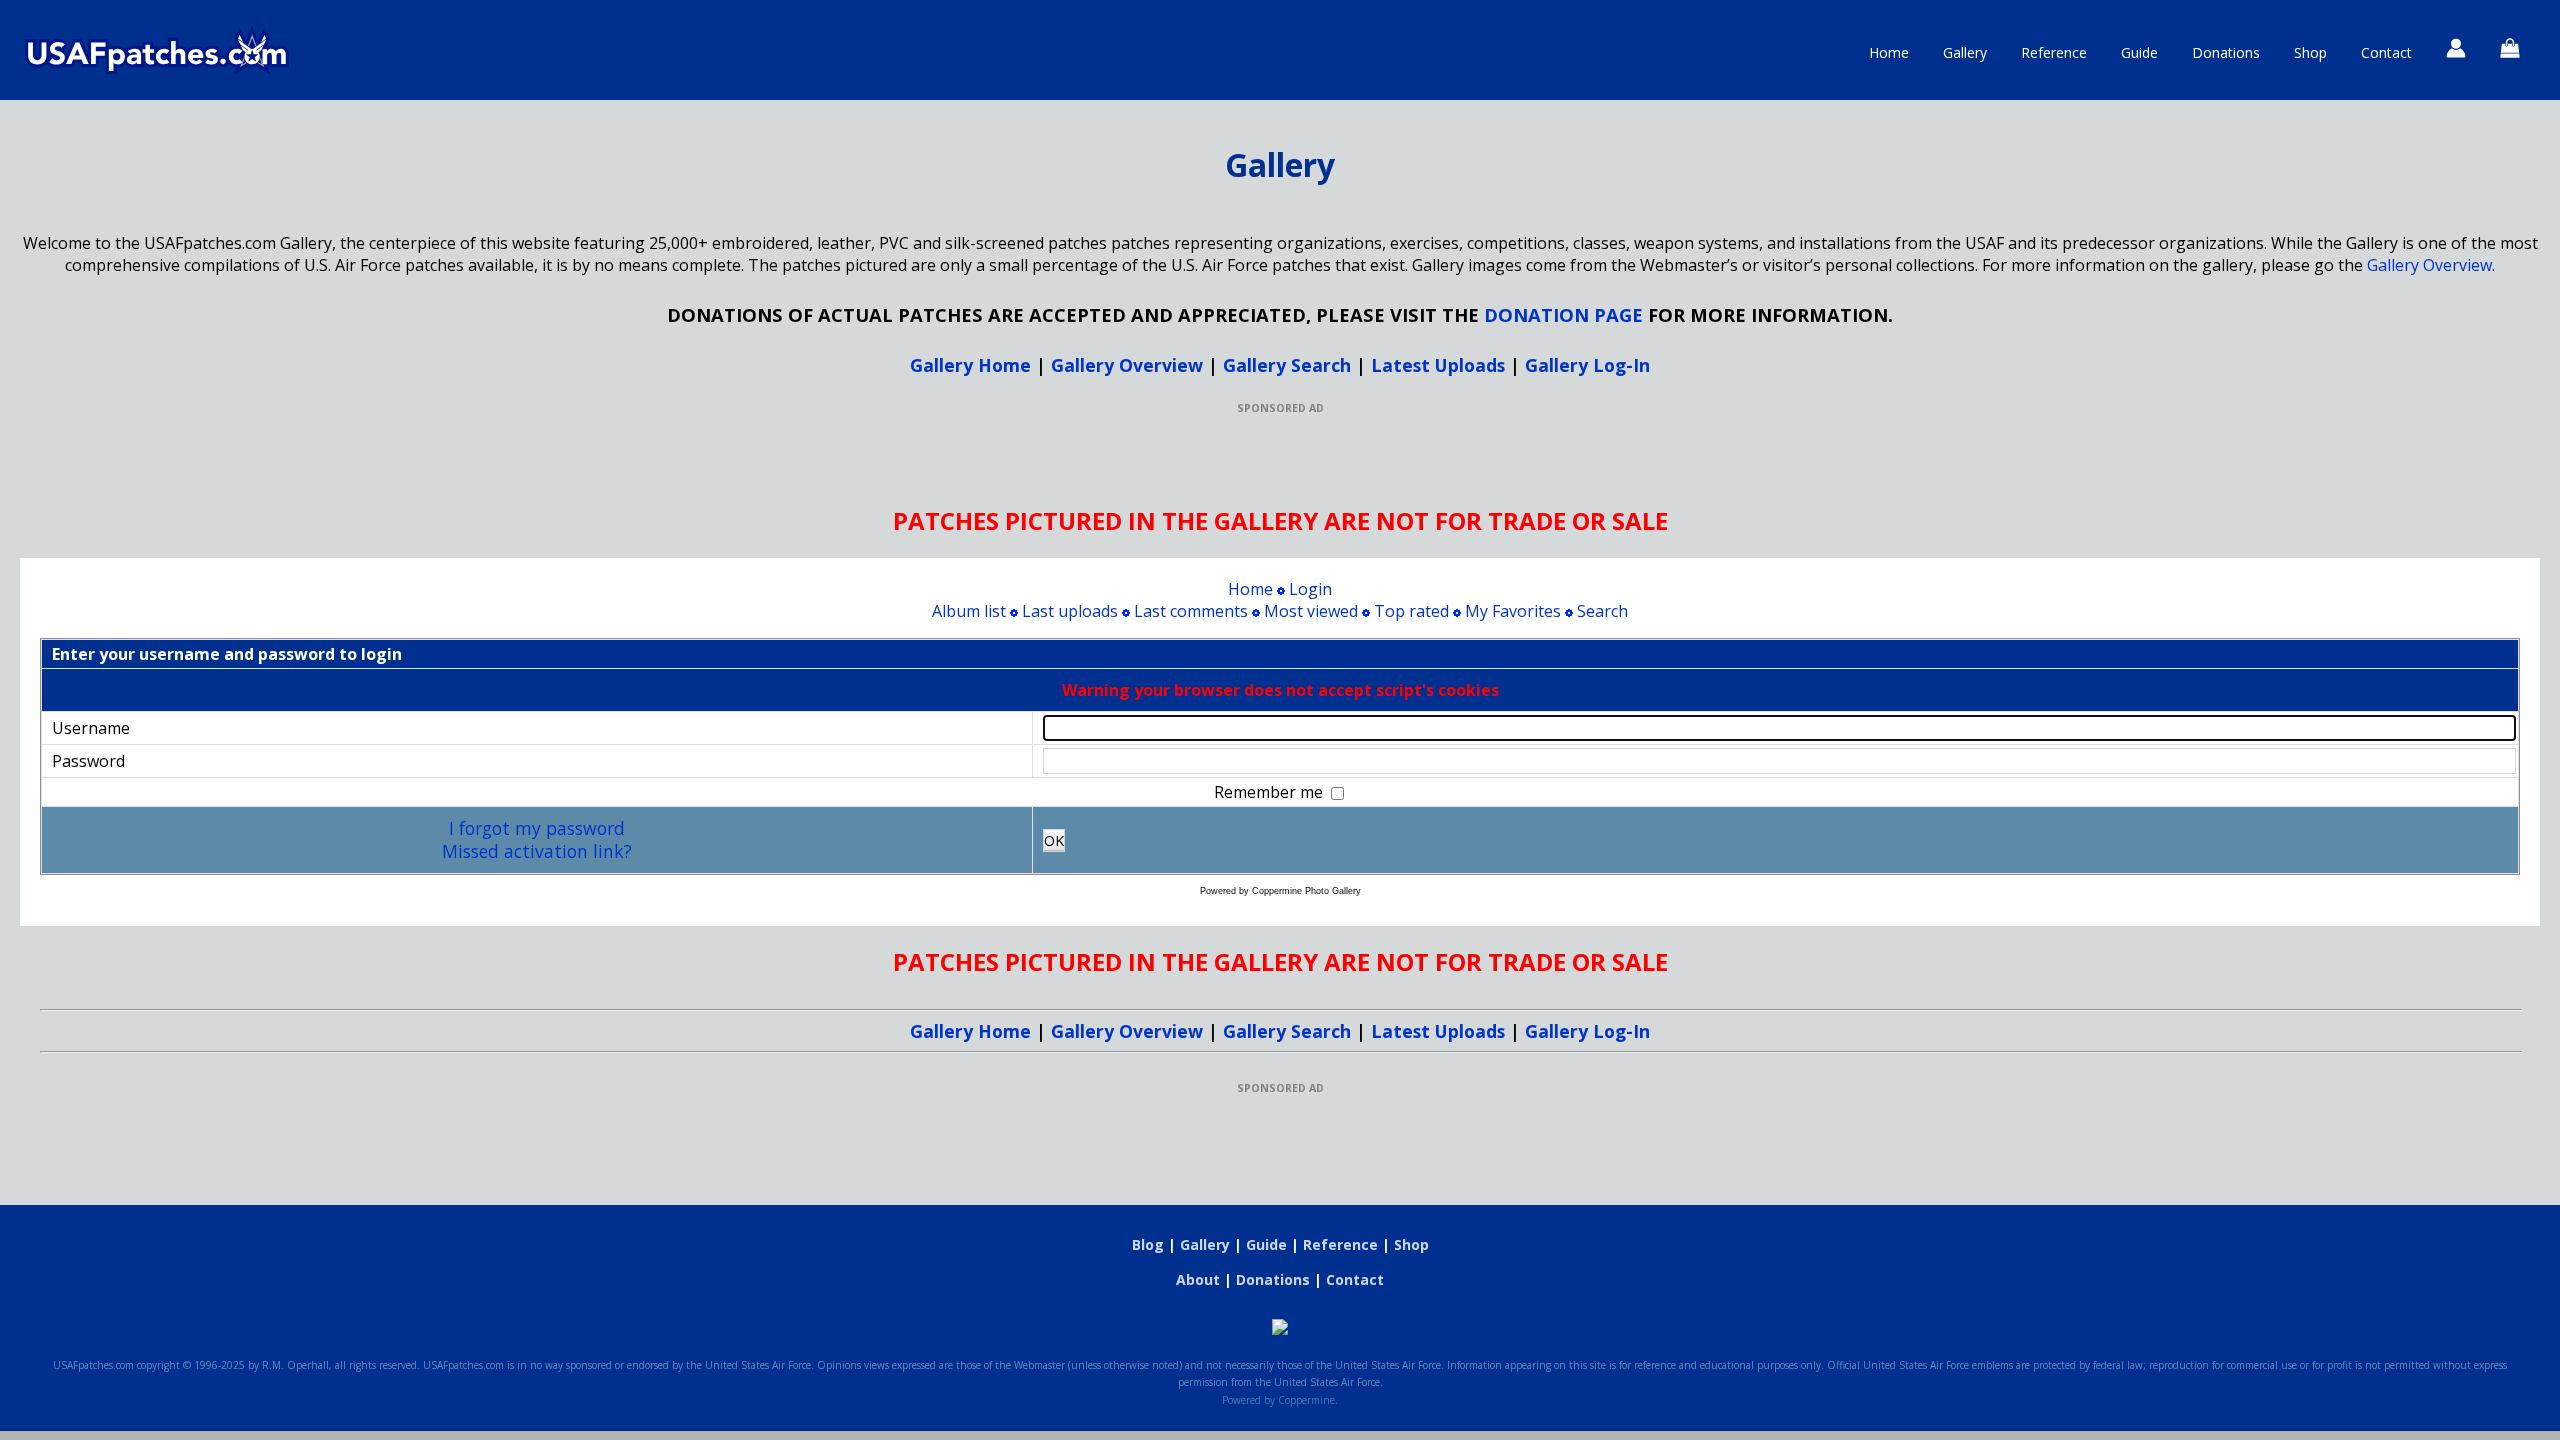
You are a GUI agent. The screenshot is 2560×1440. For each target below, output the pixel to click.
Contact (2386, 52)
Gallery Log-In (1587, 365)
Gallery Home (970, 365)
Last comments (1191, 611)
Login (1310, 589)
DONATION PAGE (1563, 314)
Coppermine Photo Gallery (1306, 891)
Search (1602, 611)
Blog (1148, 1244)
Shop (2310, 52)
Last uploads (1070, 611)
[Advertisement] (1280, 460)
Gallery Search (1287, 365)
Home (1889, 52)
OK (1054, 840)
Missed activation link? (537, 851)
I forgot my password (537, 828)
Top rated (1411, 611)
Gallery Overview (2429, 265)
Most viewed (1311, 611)
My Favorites (1513, 611)
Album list (969, 611)
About (1198, 1279)
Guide (2139, 52)
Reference (2054, 52)
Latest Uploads (1438, 365)
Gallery (1965, 52)
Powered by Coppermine (1278, 1400)
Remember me (1270, 792)
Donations (2226, 52)
